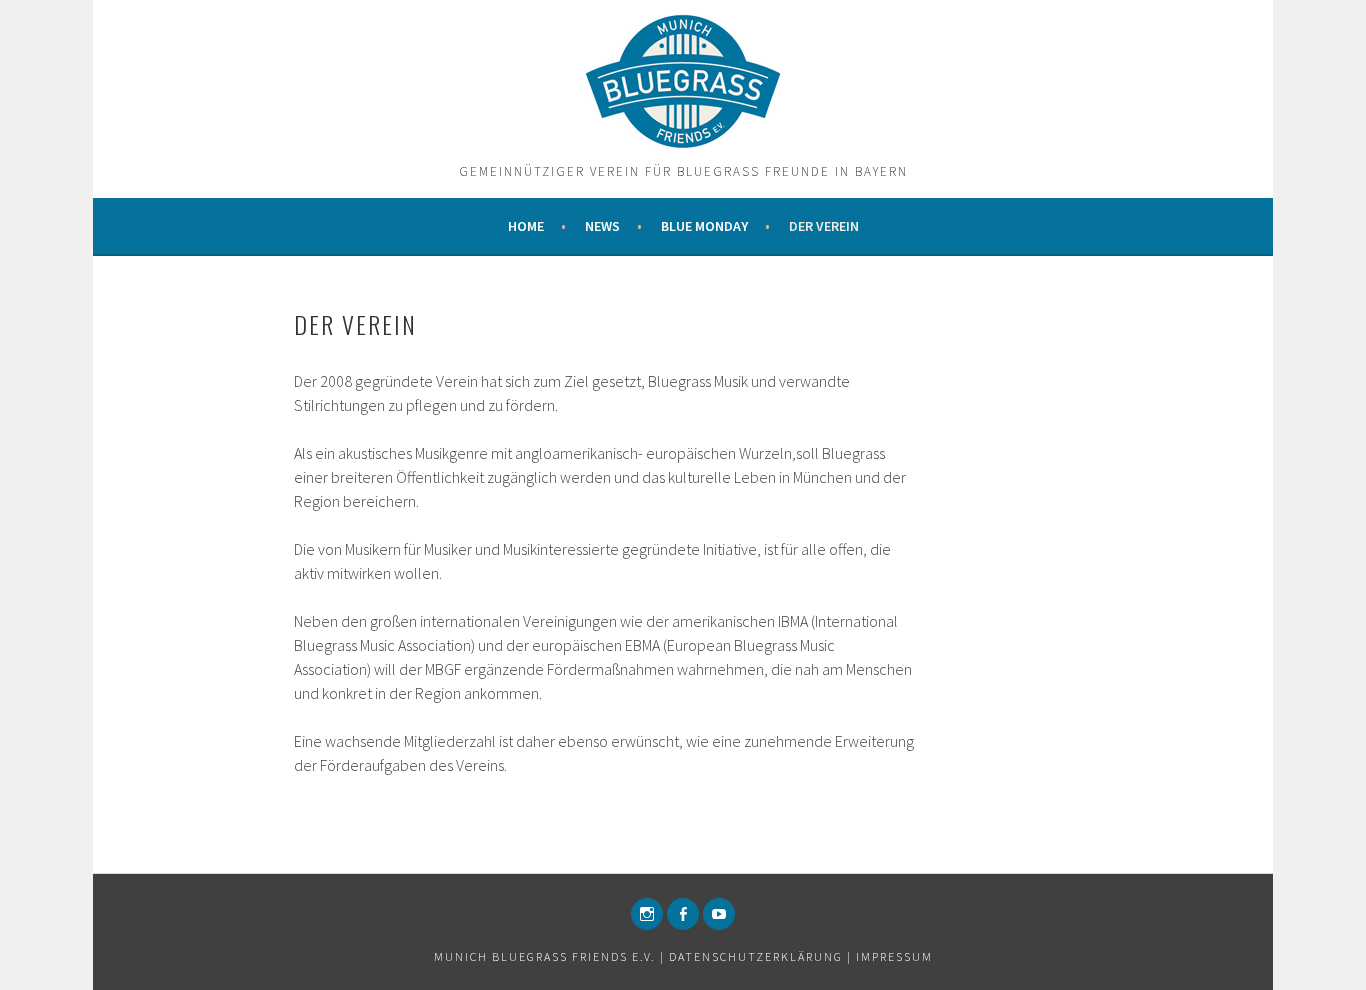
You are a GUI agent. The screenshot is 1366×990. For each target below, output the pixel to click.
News (602, 226)
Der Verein (824, 226)
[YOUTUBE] (719, 914)
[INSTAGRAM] (647, 914)
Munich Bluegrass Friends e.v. (545, 956)
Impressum (894, 956)
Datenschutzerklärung (756, 956)
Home (526, 226)
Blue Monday (704, 226)
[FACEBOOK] (683, 914)
